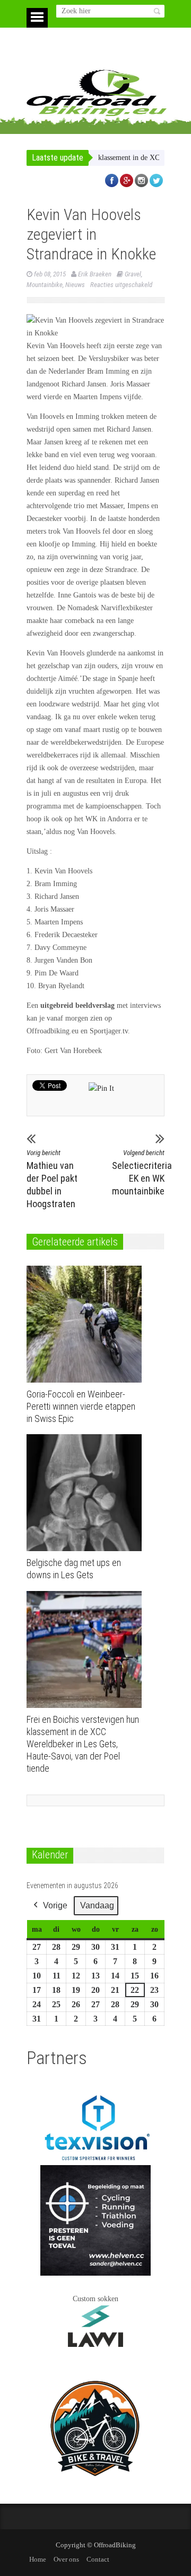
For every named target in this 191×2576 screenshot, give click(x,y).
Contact (98, 2559)
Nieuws (75, 285)
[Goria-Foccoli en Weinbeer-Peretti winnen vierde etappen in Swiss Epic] (87, 1324)
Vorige (55, 1905)
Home (38, 2559)
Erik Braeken (95, 274)
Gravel (133, 274)
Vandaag (97, 1905)
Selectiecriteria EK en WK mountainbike (138, 1173)
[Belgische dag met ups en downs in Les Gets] (87, 1493)
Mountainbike (45, 285)
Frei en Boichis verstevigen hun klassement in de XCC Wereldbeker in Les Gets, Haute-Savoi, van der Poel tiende (83, 1744)
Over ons (66, 2559)
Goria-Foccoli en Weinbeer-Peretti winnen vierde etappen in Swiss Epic (81, 1406)
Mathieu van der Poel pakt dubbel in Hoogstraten (52, 1179)
